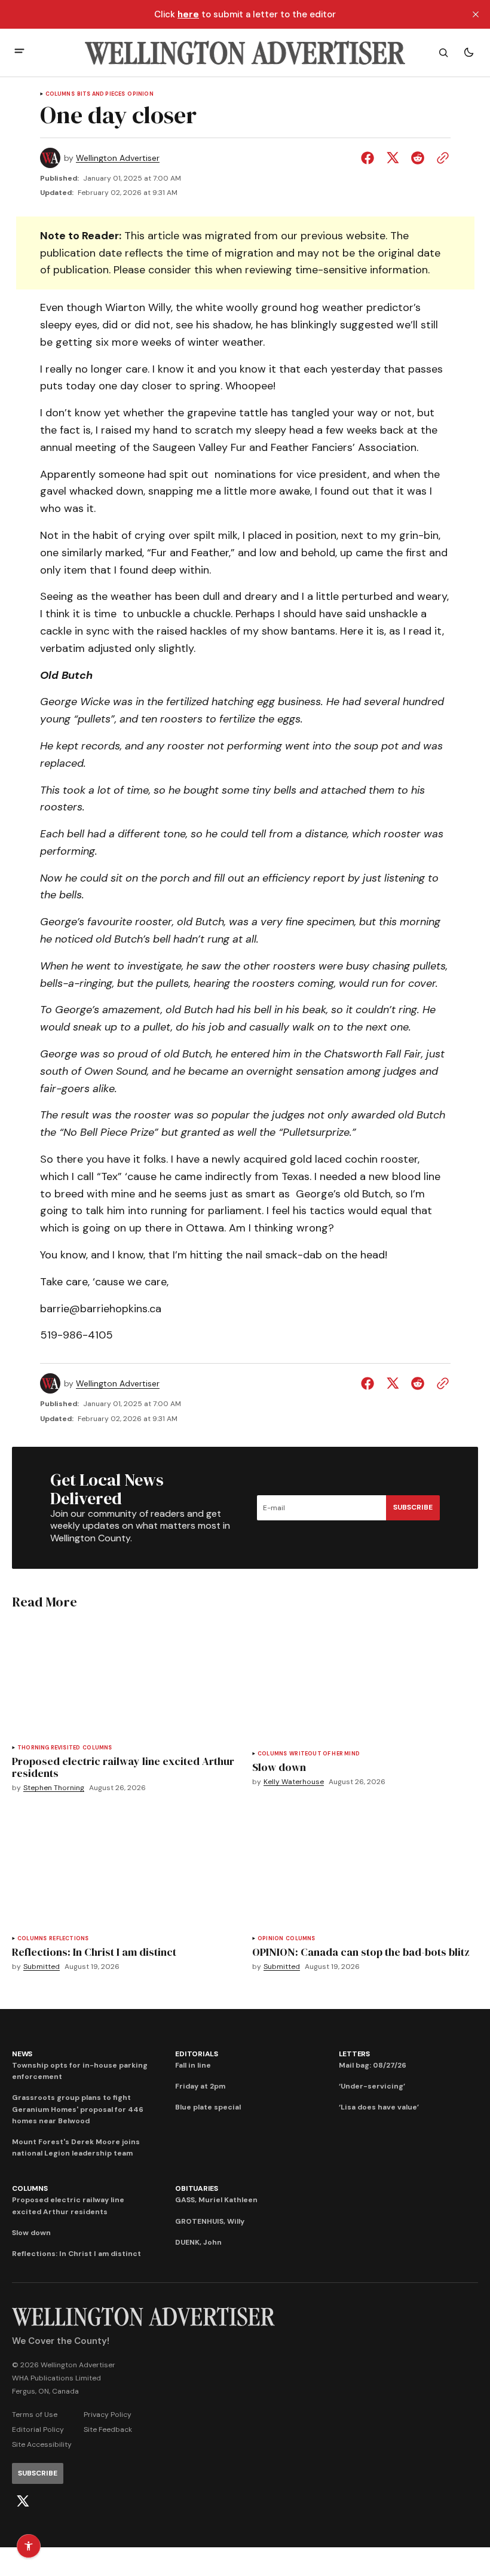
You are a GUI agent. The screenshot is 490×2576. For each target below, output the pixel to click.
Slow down (31, 2233)
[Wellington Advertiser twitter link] (23, 2501)
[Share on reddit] (418, 158)
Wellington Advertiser (118, 158)
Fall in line (193, 2065)
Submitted (42, 1967)
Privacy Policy (108, 2415)
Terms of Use (35, 2415)
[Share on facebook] (370, 158)
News (22, 2054)
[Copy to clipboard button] (440, 158)
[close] (476, 14)
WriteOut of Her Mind (324, 1754)
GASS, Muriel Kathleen (216, 2200)
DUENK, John (198, 2242)
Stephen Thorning (54, 1788)
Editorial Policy (38, 2429)
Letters (354, 2054)
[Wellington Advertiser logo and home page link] (245, 53)
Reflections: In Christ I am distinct (76, 2254)
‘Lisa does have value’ (379, 2107)
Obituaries (197, 2188)
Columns (60, 94)
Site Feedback (108, 2429)
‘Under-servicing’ (372, 2086)
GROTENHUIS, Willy (210, 2221)
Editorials (197, 2054)
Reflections (69, 1939)
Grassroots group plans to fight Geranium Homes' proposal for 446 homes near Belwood (78, 2109)
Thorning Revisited (49, 1748)
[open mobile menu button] (19, 52)
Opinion (140, 94)
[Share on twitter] (393, 158)
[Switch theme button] (468, 53)
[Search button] (443, 53)
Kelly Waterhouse (294, 1782)
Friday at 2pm (200, 2086)
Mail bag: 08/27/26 (373, 2065)
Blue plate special (208, 2107)
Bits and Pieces (101, 94)
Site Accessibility (42, 2444)
